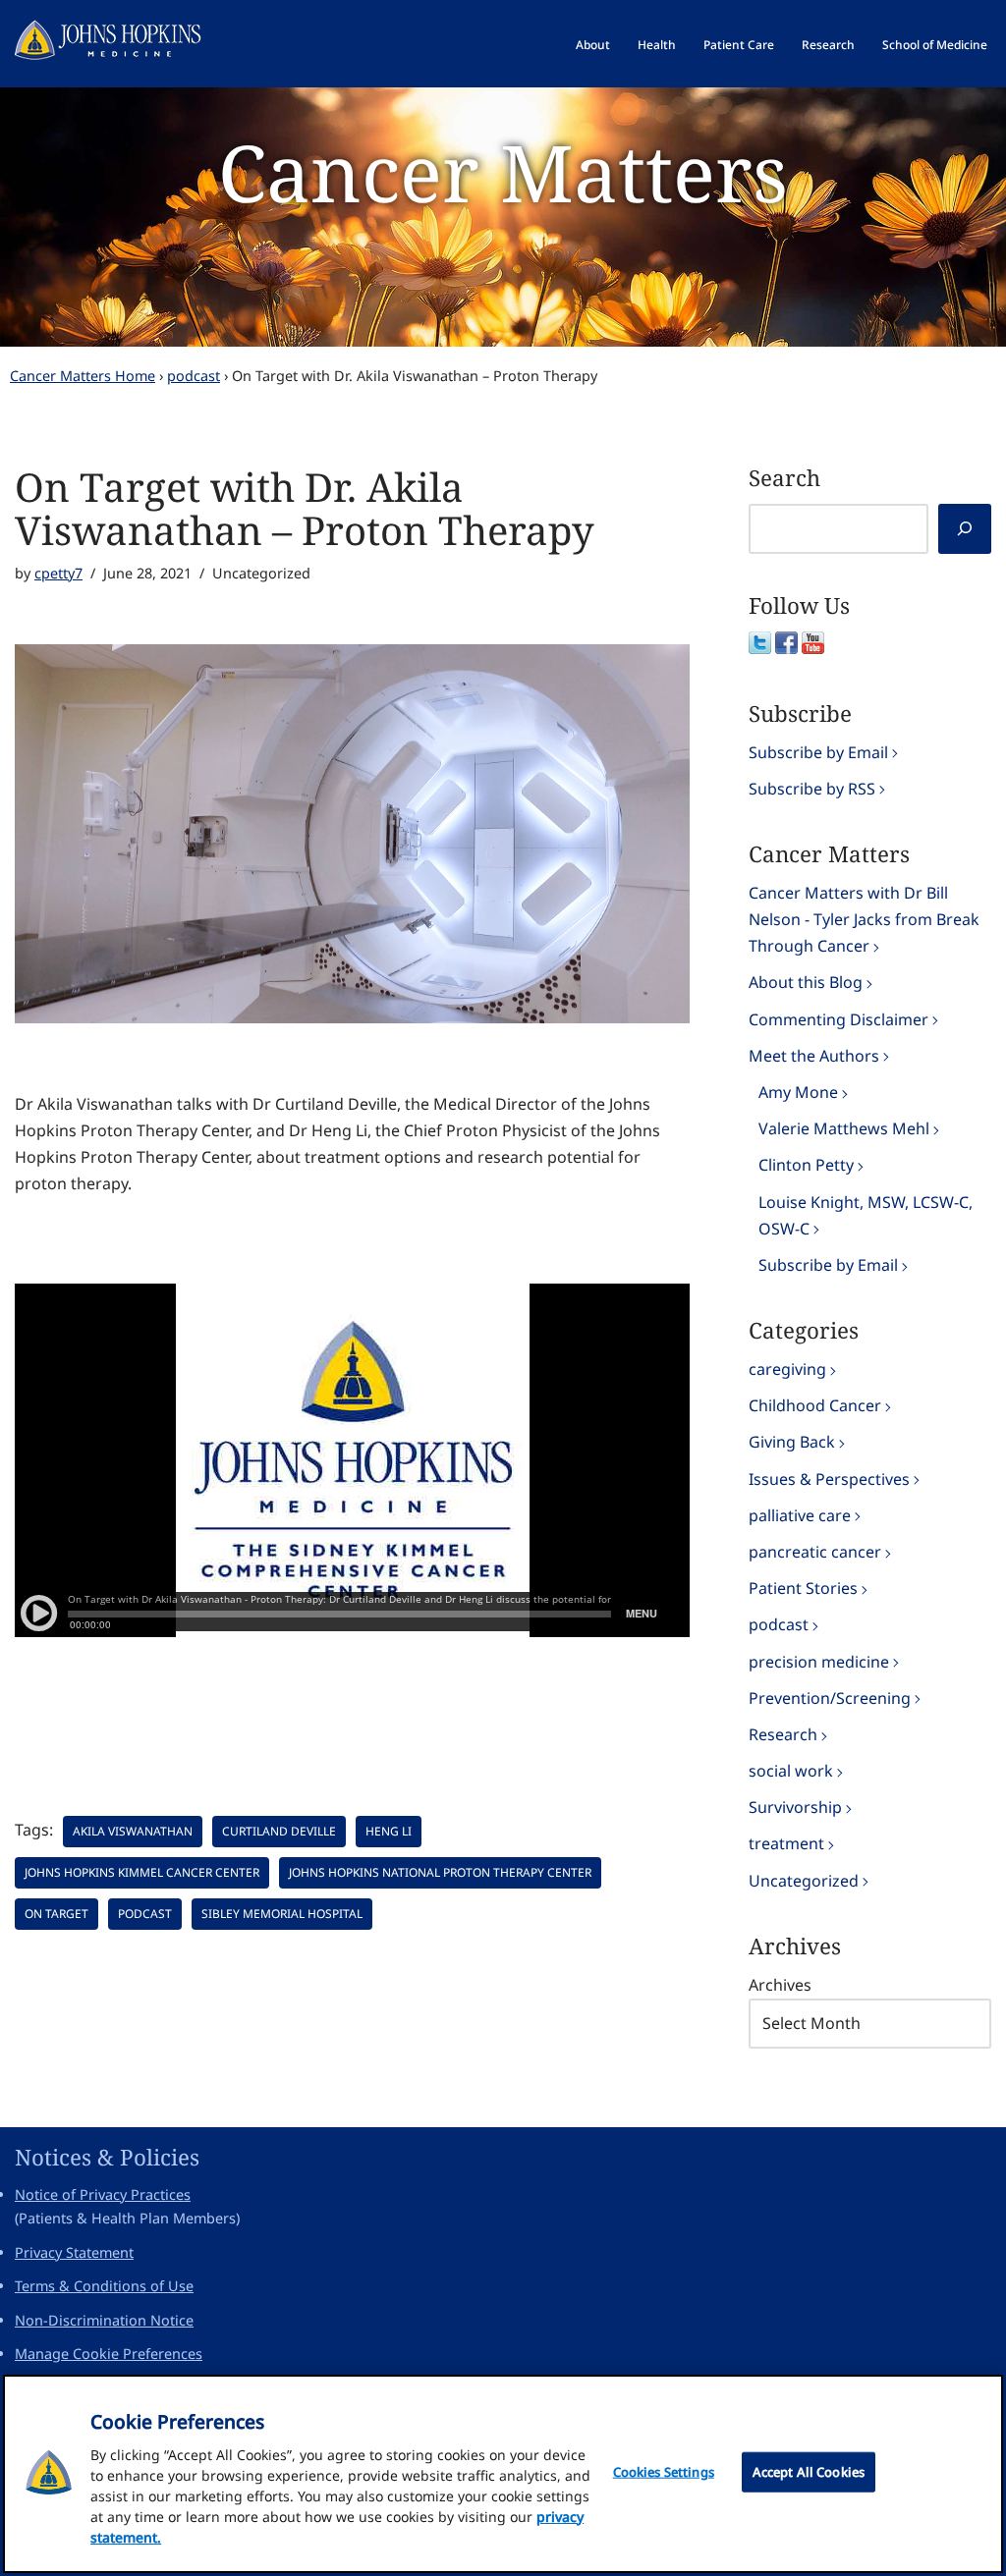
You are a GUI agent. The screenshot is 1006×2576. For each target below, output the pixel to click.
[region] (503, 2474)
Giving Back (792, 1442)
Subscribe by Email (818, 752)
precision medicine (819, 1662)
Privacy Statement (74, 2252)
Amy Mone (798, 1092)
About (593, 45)
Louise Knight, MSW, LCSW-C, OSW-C (866, 1215)
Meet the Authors (814, 1056)
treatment (786, 1843)
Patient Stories (803, 1588)
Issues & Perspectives (829, 1479)
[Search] (965, 529)
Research (828, 45)
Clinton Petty (806, 1165)
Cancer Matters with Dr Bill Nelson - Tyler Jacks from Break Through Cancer (864, 919)
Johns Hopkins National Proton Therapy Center (440, 1872)
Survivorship (795, 1807)
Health (657, 45)
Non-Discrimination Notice (104, 2320)
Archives (780, 1985)
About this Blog (806, 982)
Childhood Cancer (815, 1405)
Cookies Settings (664, 2472)
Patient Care (739, 45)
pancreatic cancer (815, 1552)
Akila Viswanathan (133, 1831)
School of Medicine (935, 45)
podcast (194, 376)
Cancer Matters (503, 171)
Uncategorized (804, 1881)
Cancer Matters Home (83, 376)
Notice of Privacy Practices (103, 2194)
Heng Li (389, 1831)
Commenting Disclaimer (838, 1019)
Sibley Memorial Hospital (282, 1914)
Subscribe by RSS (812, 789)
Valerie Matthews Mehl (844, 1128)
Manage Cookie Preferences (109, 2354)
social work (791, 1771)
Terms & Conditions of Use (104, 2286)
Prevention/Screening (830, 1698)
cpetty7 (58, 573)
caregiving (787, 1369)
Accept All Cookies (809, 2472)
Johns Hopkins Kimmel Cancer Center (142, 1872)
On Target (56, 1914)
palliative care (800, 1515)
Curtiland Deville (279, 1831)
